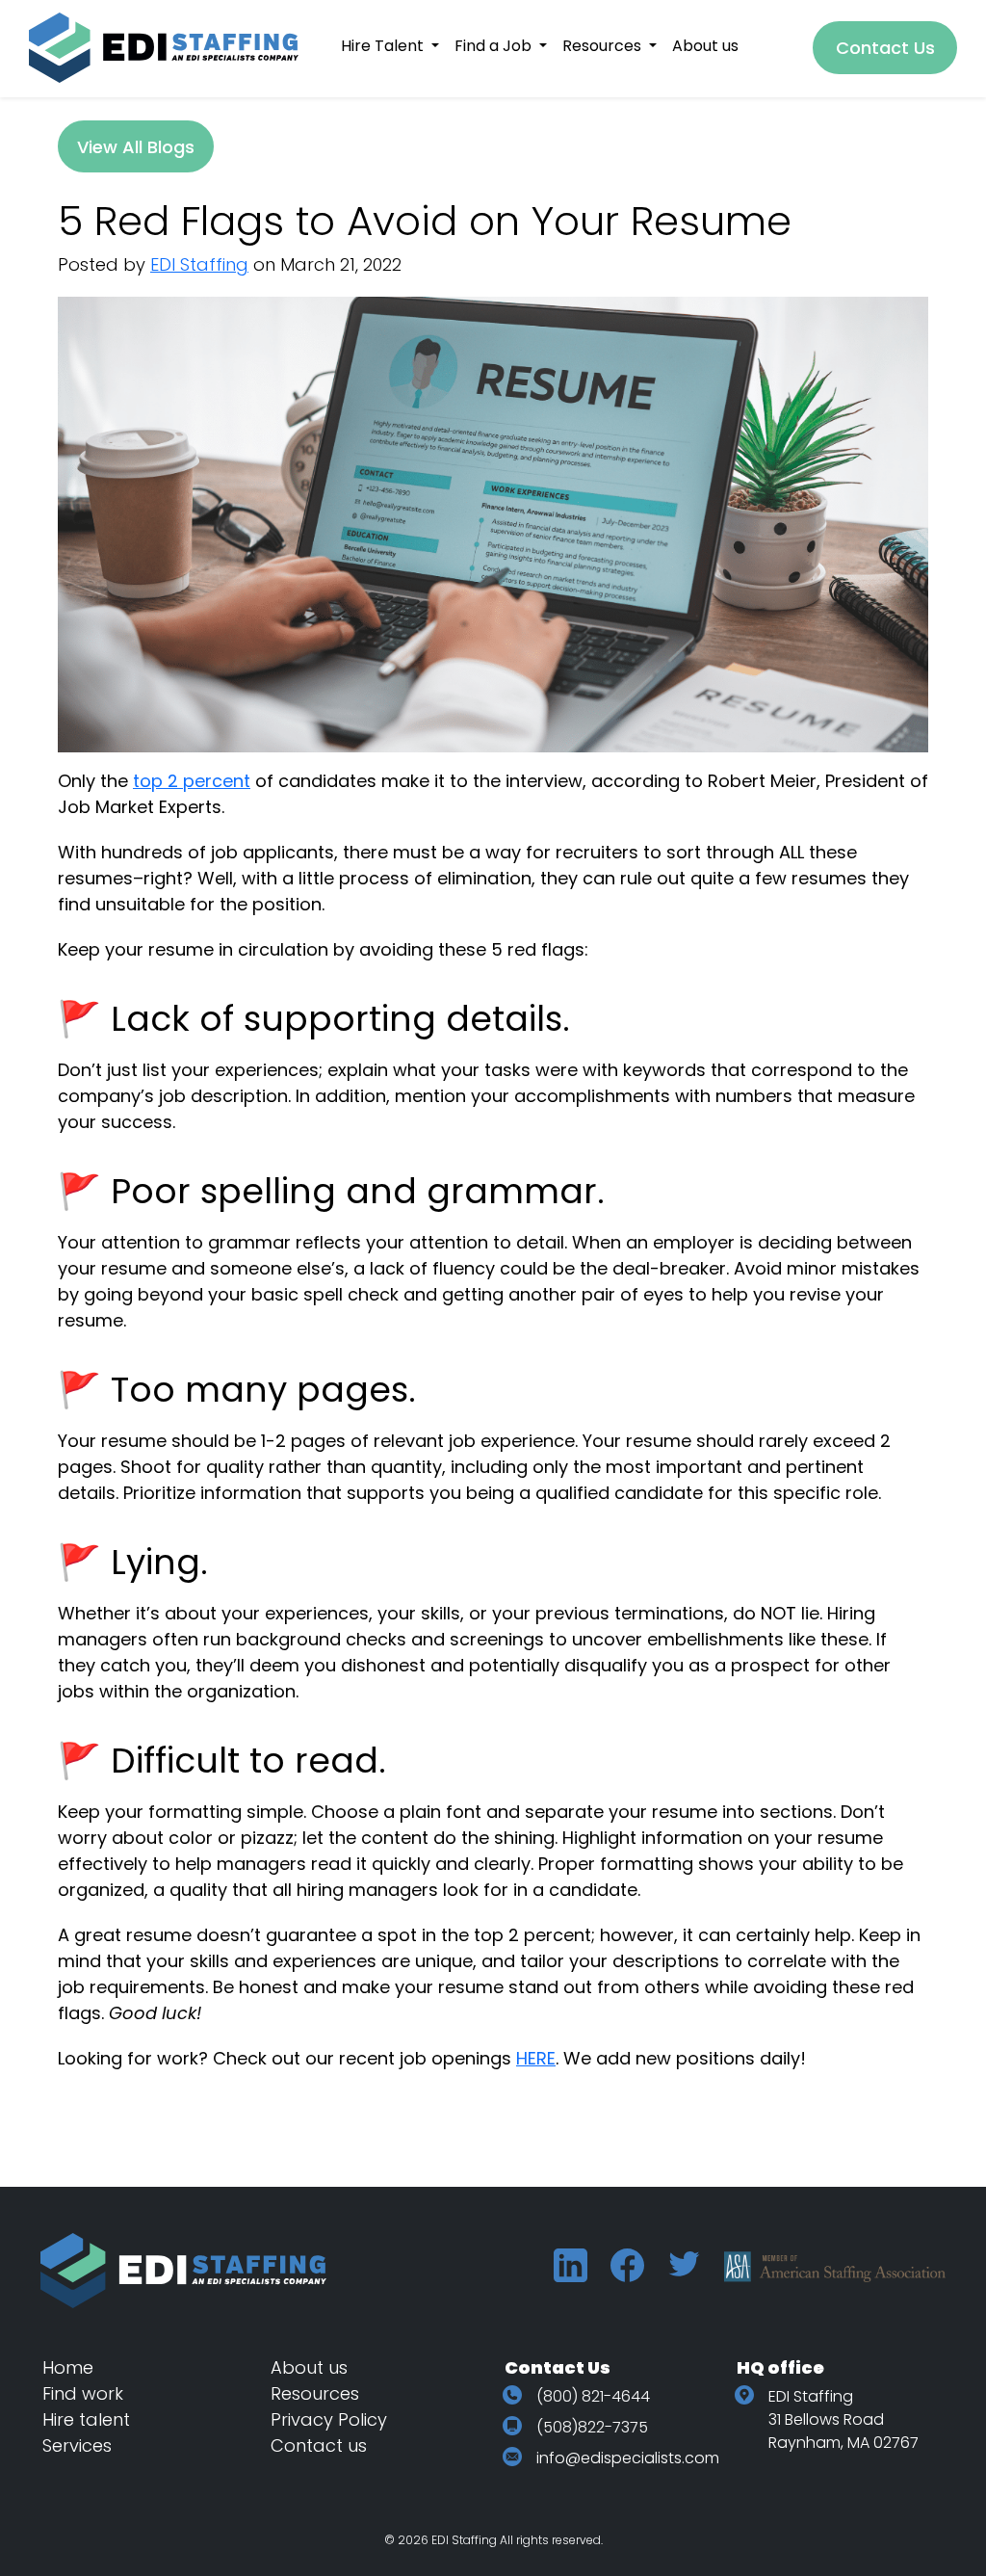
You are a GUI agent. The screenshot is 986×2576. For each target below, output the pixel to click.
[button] (390, 46)
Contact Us (885, 48)
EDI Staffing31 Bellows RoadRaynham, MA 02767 (843, 2419)
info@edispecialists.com (628, 2458)
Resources (315, 2393)
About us (309, 2367)
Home (68, 2367)
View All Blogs (136, 147)
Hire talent (86, 2419)
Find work (83, 2393)
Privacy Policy (329, 2419)
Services (77, 2445)
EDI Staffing (199, 264)
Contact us (319, 2445)
